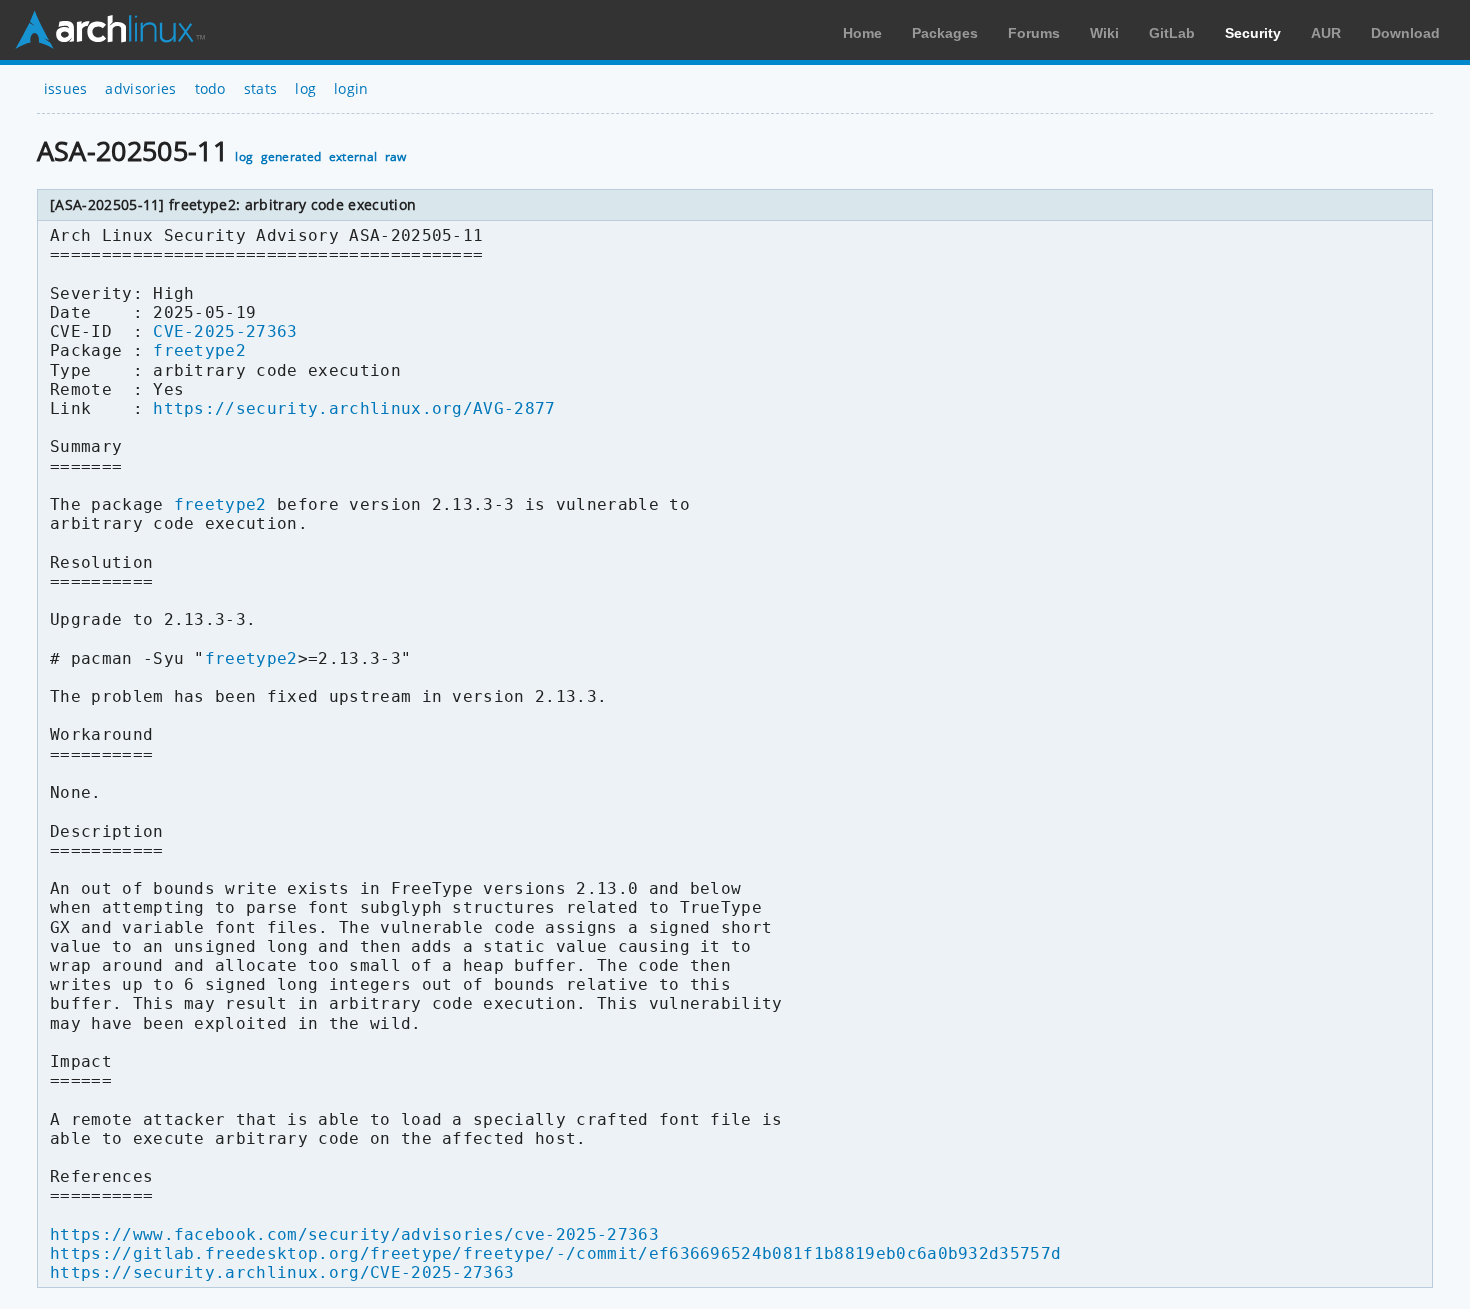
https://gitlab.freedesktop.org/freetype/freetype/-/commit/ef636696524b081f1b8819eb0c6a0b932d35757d (555, 1253)
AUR (1326, 33)
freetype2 (199, 350)
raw (396, 156)
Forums (1034, 33)
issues (66, 88)
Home (862, 33)
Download (1405, 33)
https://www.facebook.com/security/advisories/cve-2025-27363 (354, 1234)
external (353, 156)
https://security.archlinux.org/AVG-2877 (354, 408)
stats (261, 88)
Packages (945, 33)
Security (1253, 33)
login (351, 88)
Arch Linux (110, 30)
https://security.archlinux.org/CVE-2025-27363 (282, 1272)
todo (210, 88)
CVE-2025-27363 (225, 331)
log (305, 88)
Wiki (1104, 33)
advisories (140, 88)
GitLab (1172, 33)
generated (291, 156)
